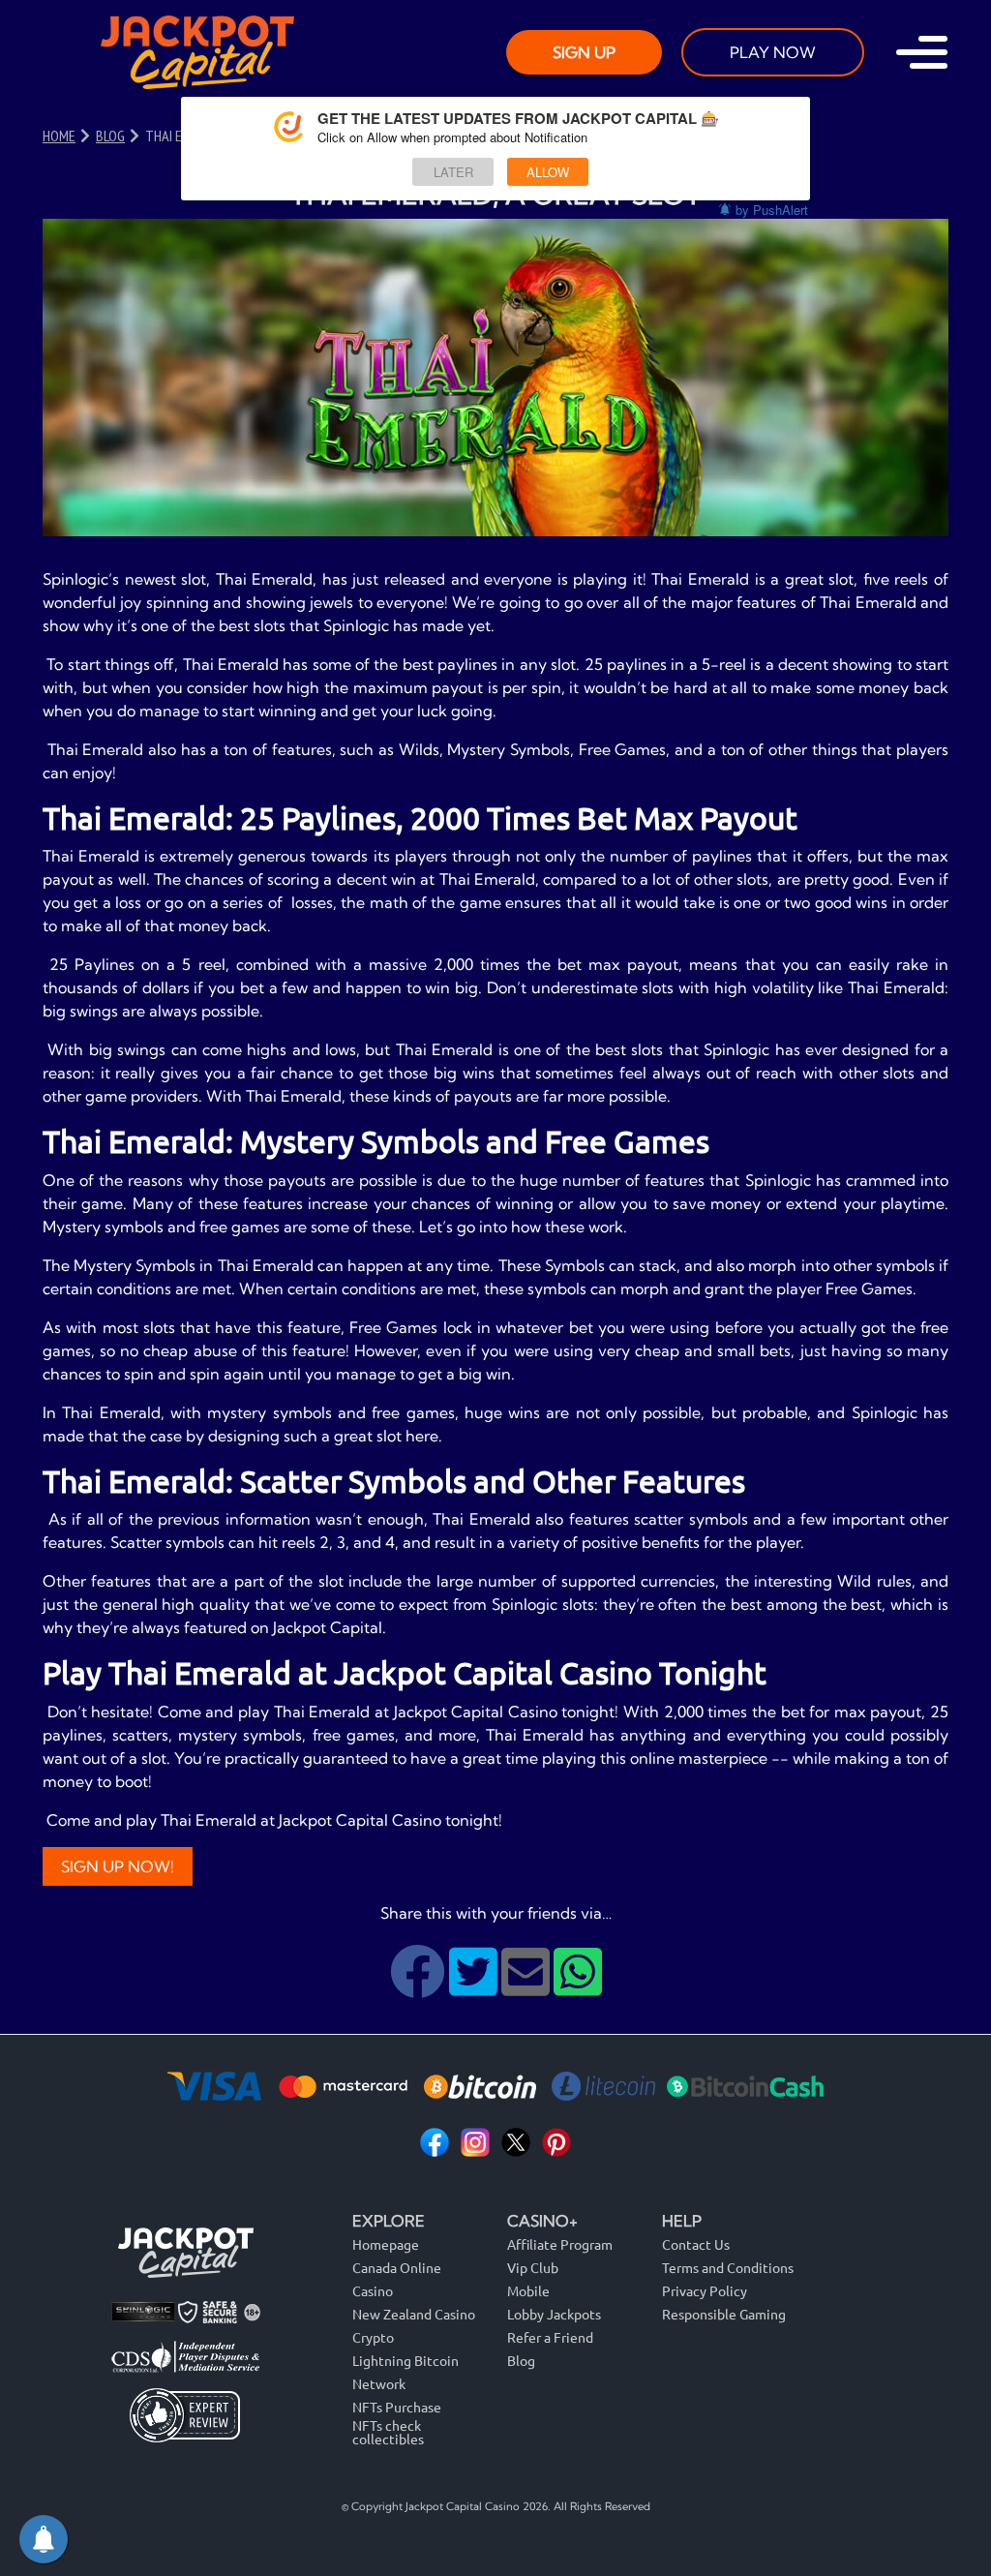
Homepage (386, 2244)
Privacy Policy (705, 2290)
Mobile (528, 2290)
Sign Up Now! (118, 1866)
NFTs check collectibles (388, 2432)
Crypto (373, 2337)
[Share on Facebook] (420, 1986)
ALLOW (548, 172)
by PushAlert (772, 210)
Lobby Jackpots (554, 2314)
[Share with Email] (527, 1986)
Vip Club (533, 2267)
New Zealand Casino (414, 2314)
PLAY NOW (773, 52)
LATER (453, 172)
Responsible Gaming (724, 2314)
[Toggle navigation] (922, 52)
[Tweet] (475, 1986)
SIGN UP (584, 52)
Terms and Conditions (728, 2267)
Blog (521, 2360)
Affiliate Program (560, 2244)
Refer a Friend (550, 2337)
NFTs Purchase (397, 2407)
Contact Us (696, 2244)
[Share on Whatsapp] (578, 1986)
